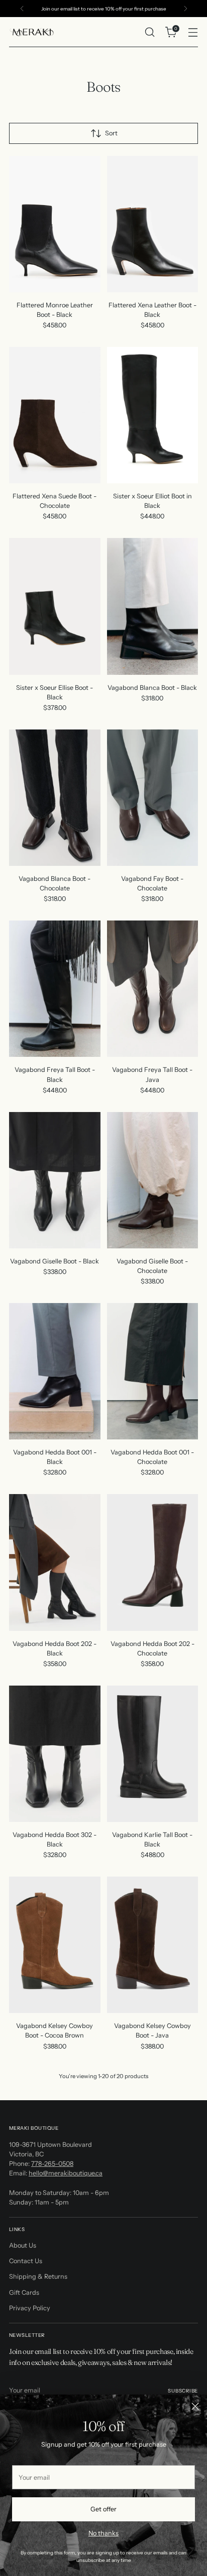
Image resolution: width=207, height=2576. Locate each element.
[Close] (195, 2406)
